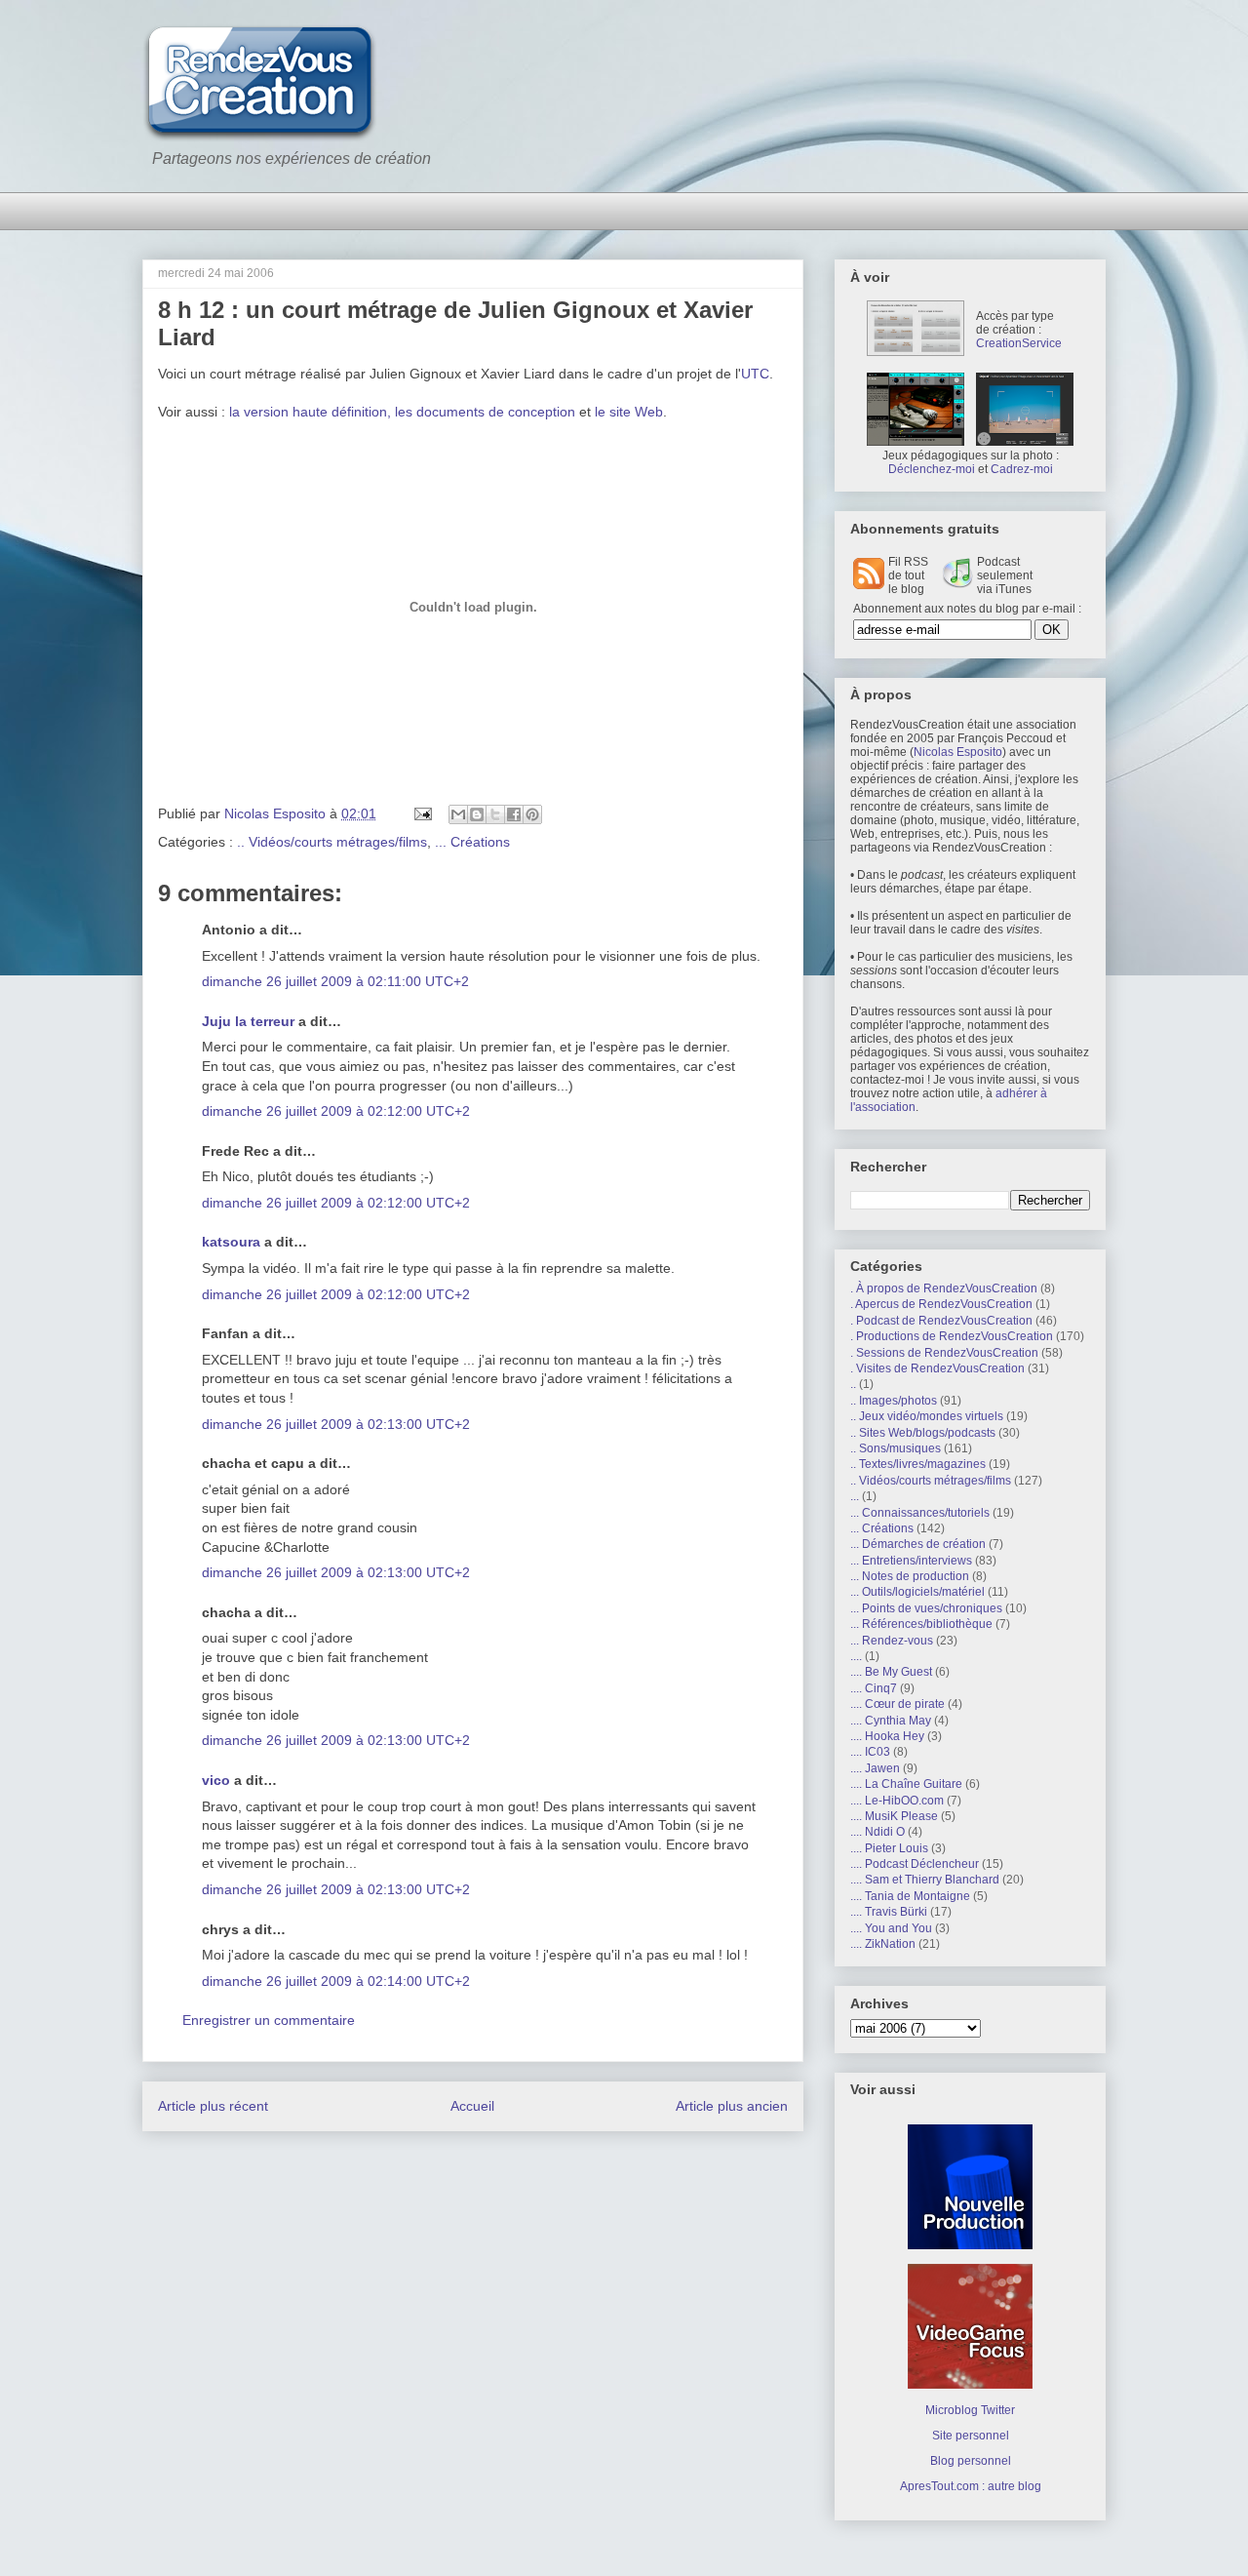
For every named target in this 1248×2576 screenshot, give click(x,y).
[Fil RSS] (869, 585)
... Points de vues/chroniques (926, 1608)
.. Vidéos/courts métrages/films (332, 842)
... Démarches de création (918, 1544)
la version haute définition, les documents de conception (402, 412)
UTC (755, 374)
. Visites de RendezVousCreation (937, 1368)
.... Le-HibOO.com (897, 1801)
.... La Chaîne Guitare (906, 1784)
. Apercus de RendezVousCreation (941, 1304)
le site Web (629, 412)
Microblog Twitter (970, 2410)
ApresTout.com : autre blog (971, 2486)
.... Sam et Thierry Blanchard (925, 1880)
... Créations (472, 842)
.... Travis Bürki (889, 1912)
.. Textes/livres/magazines (918, 1464)
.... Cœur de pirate (897, 1704)
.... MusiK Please (894, 1816)
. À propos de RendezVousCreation (944, 1288)
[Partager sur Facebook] (514, 814)
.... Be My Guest (891, 1672)
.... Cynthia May (891, 1721)
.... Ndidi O (877, 1832)
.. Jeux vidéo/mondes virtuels (927, 1416)
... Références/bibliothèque (921, 1624)
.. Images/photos (894, 1401)
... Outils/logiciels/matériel (917, 1592)
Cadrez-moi (1022, 469)
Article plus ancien (732, 2106)
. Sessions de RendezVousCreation (944, 1353)
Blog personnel (971, 2461)
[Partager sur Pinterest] (532, 814)
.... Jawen (875, 1768)
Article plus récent (213, 2106)
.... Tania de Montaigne (910, 1896)
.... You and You (891, 1928)
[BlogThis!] (477, 814)
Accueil (472, 2106)
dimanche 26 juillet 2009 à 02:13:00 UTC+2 (336, 1424)
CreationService (1019, 343)
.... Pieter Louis (889, 1848)
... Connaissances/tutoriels (920, 1513)
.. (853, 1384)
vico (216, 1780)
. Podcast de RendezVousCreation (941, 1321)
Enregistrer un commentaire (269, 2020)
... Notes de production (910, 1576)
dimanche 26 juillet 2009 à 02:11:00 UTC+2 (335, 981)
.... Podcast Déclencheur (915, 1864)
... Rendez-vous (892, 1641)
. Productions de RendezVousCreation (952, 1336)
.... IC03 (870, 1752)
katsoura (231, 1242)
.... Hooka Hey (887, 1736)
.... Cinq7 (874, 1688)
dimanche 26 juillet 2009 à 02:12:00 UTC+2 (336, 1111)
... (855, 1496)
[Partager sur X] (495, 814)
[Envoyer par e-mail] (458, 814)
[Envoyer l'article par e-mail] (422, 813)
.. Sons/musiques (896, 1448)
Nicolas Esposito (958, 752)
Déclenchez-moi (932, 469)
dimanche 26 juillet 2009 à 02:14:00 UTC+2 (336, 1981)
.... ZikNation (883, 1944)
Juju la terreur (248, 1021)
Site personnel (971, 2436)
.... (856, 1656)
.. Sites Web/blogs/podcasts (923, 1433)
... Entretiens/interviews (911, 1561)
